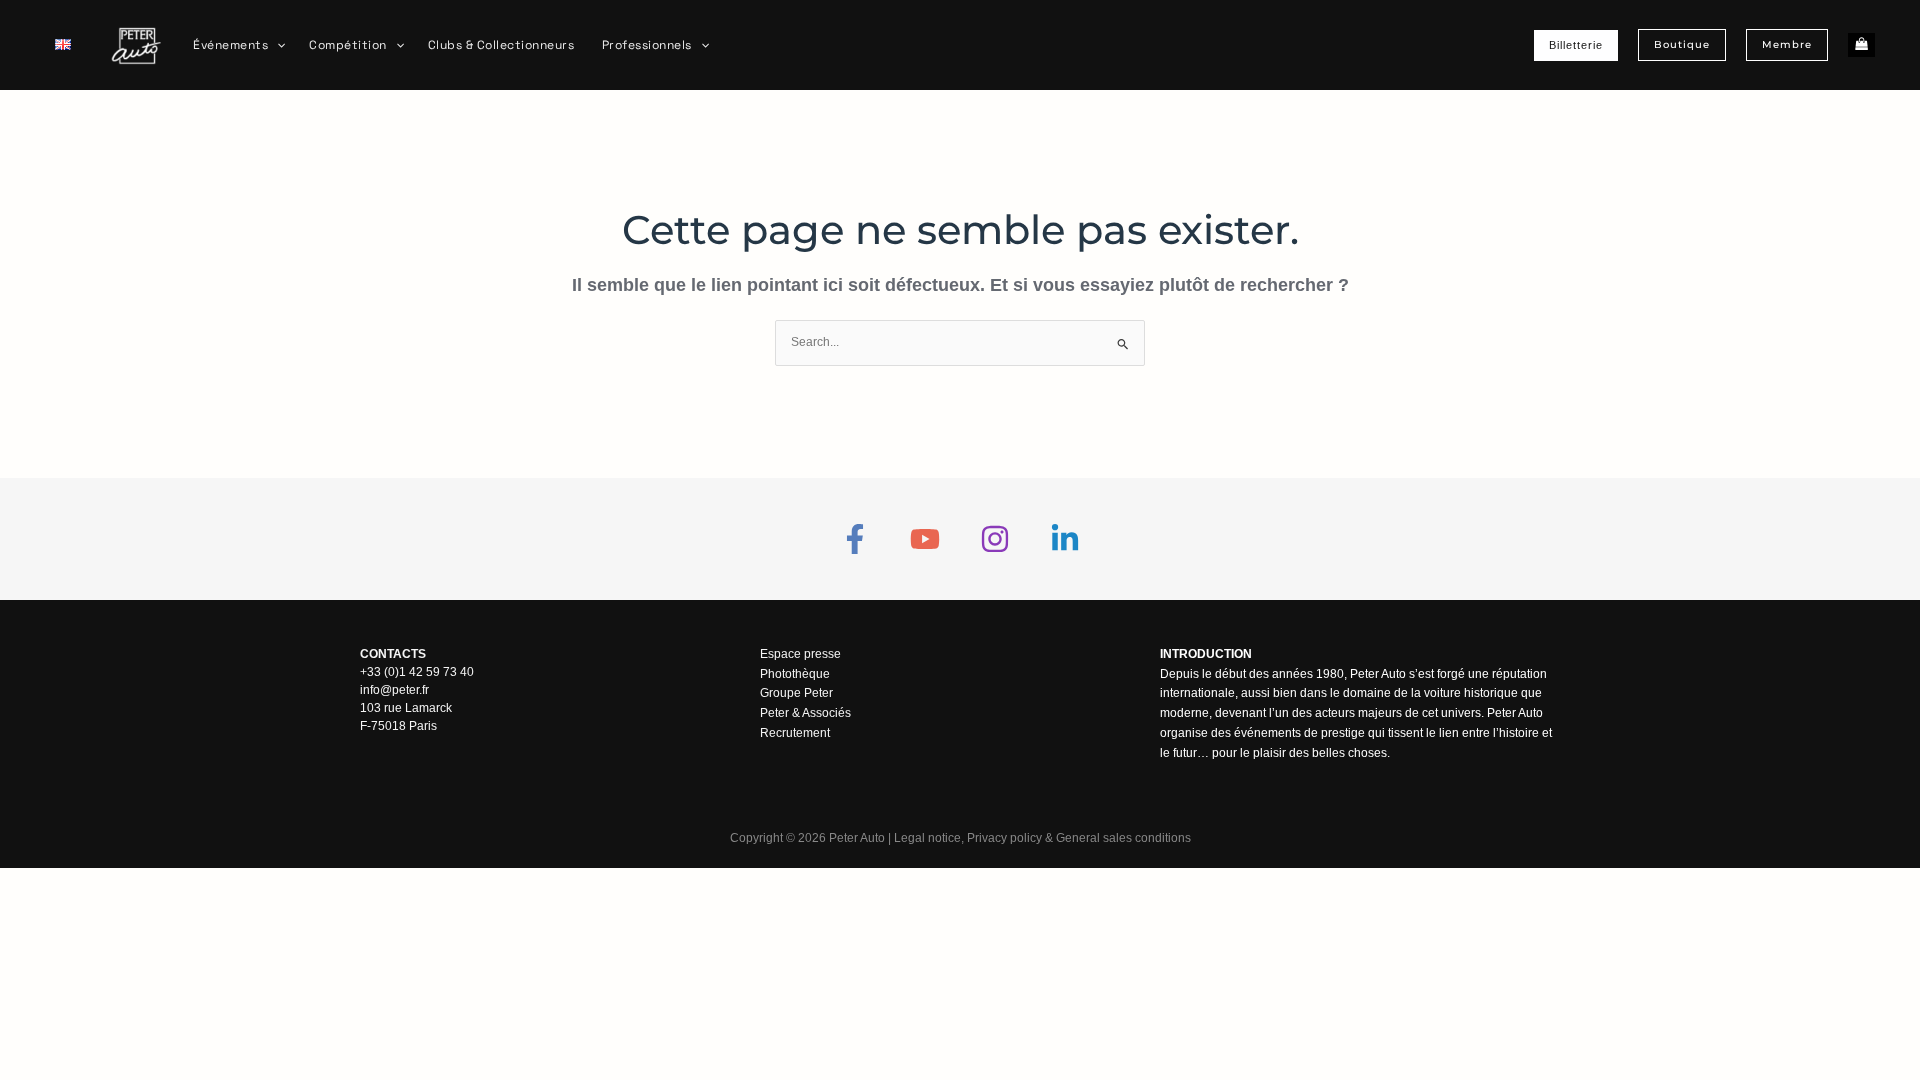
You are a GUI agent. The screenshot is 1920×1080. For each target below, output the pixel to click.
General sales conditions (1123, 838)
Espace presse (800, 654)
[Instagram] (995, 539)
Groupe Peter (796, 693)
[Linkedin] (1065, 539)
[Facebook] (855, 539)
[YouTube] (925, 539)
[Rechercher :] (960, 342)
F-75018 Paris (398, 726)
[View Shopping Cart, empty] (1861, 45)
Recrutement (795, 733)
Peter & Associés (805, 713)
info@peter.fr (394, 690)
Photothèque (795, 674)
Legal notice (927, 838)
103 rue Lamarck (406, 708)
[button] (276, 45)
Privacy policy (1004, 838)
